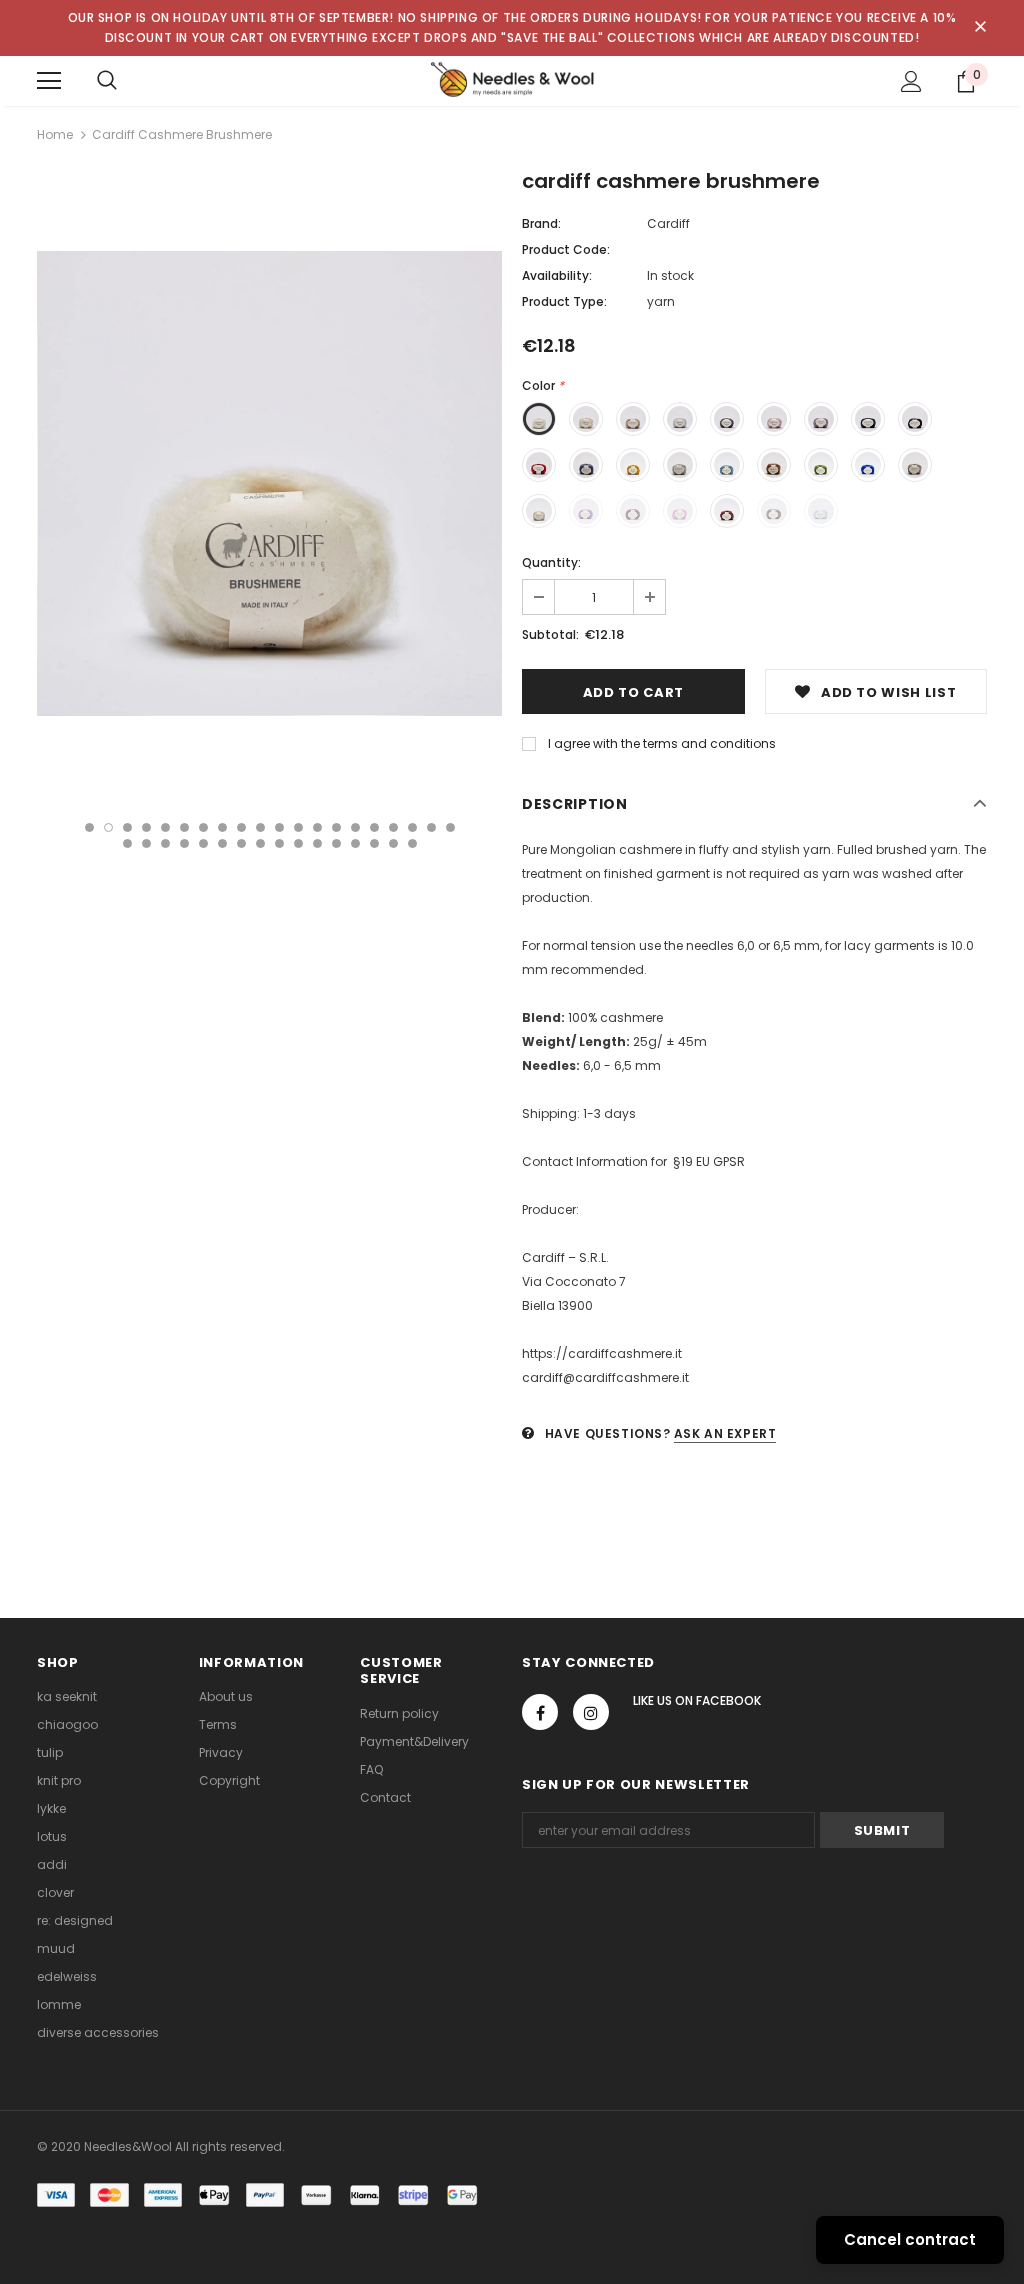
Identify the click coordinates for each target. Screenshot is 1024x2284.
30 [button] (298, 843)
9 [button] (241, 827)
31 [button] (317, 843)
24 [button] (184, 843)
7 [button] (203, 827)
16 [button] (374, 827)
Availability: (557, 275)
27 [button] (241, 843)
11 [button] (279, 827)
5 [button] (165, 827)
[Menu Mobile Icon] (49, 81)
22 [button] (146, 843)
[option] (269, 483)
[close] (980, 28)
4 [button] (146, 827)
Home (55, 134)
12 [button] (298, 827)
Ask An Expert (725, 1433)
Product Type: (564, 301)
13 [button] (317, 827)
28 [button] (260, 843)
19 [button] (431, 827)
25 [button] (203, 843)
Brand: (541, 223)
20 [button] (450, 827)
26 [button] (222, 843)
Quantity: (551, 562)
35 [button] (393, 843)
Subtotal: (550, 634)
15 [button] (355, 827)
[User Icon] (911, 81)
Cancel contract (910, 2239)
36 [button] (412, 843)
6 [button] (184, 827)
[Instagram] (591, 1712)
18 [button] (412, 827)
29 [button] (279, 843)
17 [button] (393, 827)
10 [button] (260, 827)
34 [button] (374, 843)
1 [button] (89, 827)
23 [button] (165, 843)
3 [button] (127, 827)
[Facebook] (540, 1712)
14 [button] (336, 827)
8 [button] (222, 827)
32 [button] (336, 843)
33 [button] (355, 843)
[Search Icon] (107, 81)
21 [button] (127, 843)
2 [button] (108, 827)
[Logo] (512, 80)
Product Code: (566, 249)
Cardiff (668, 223)
